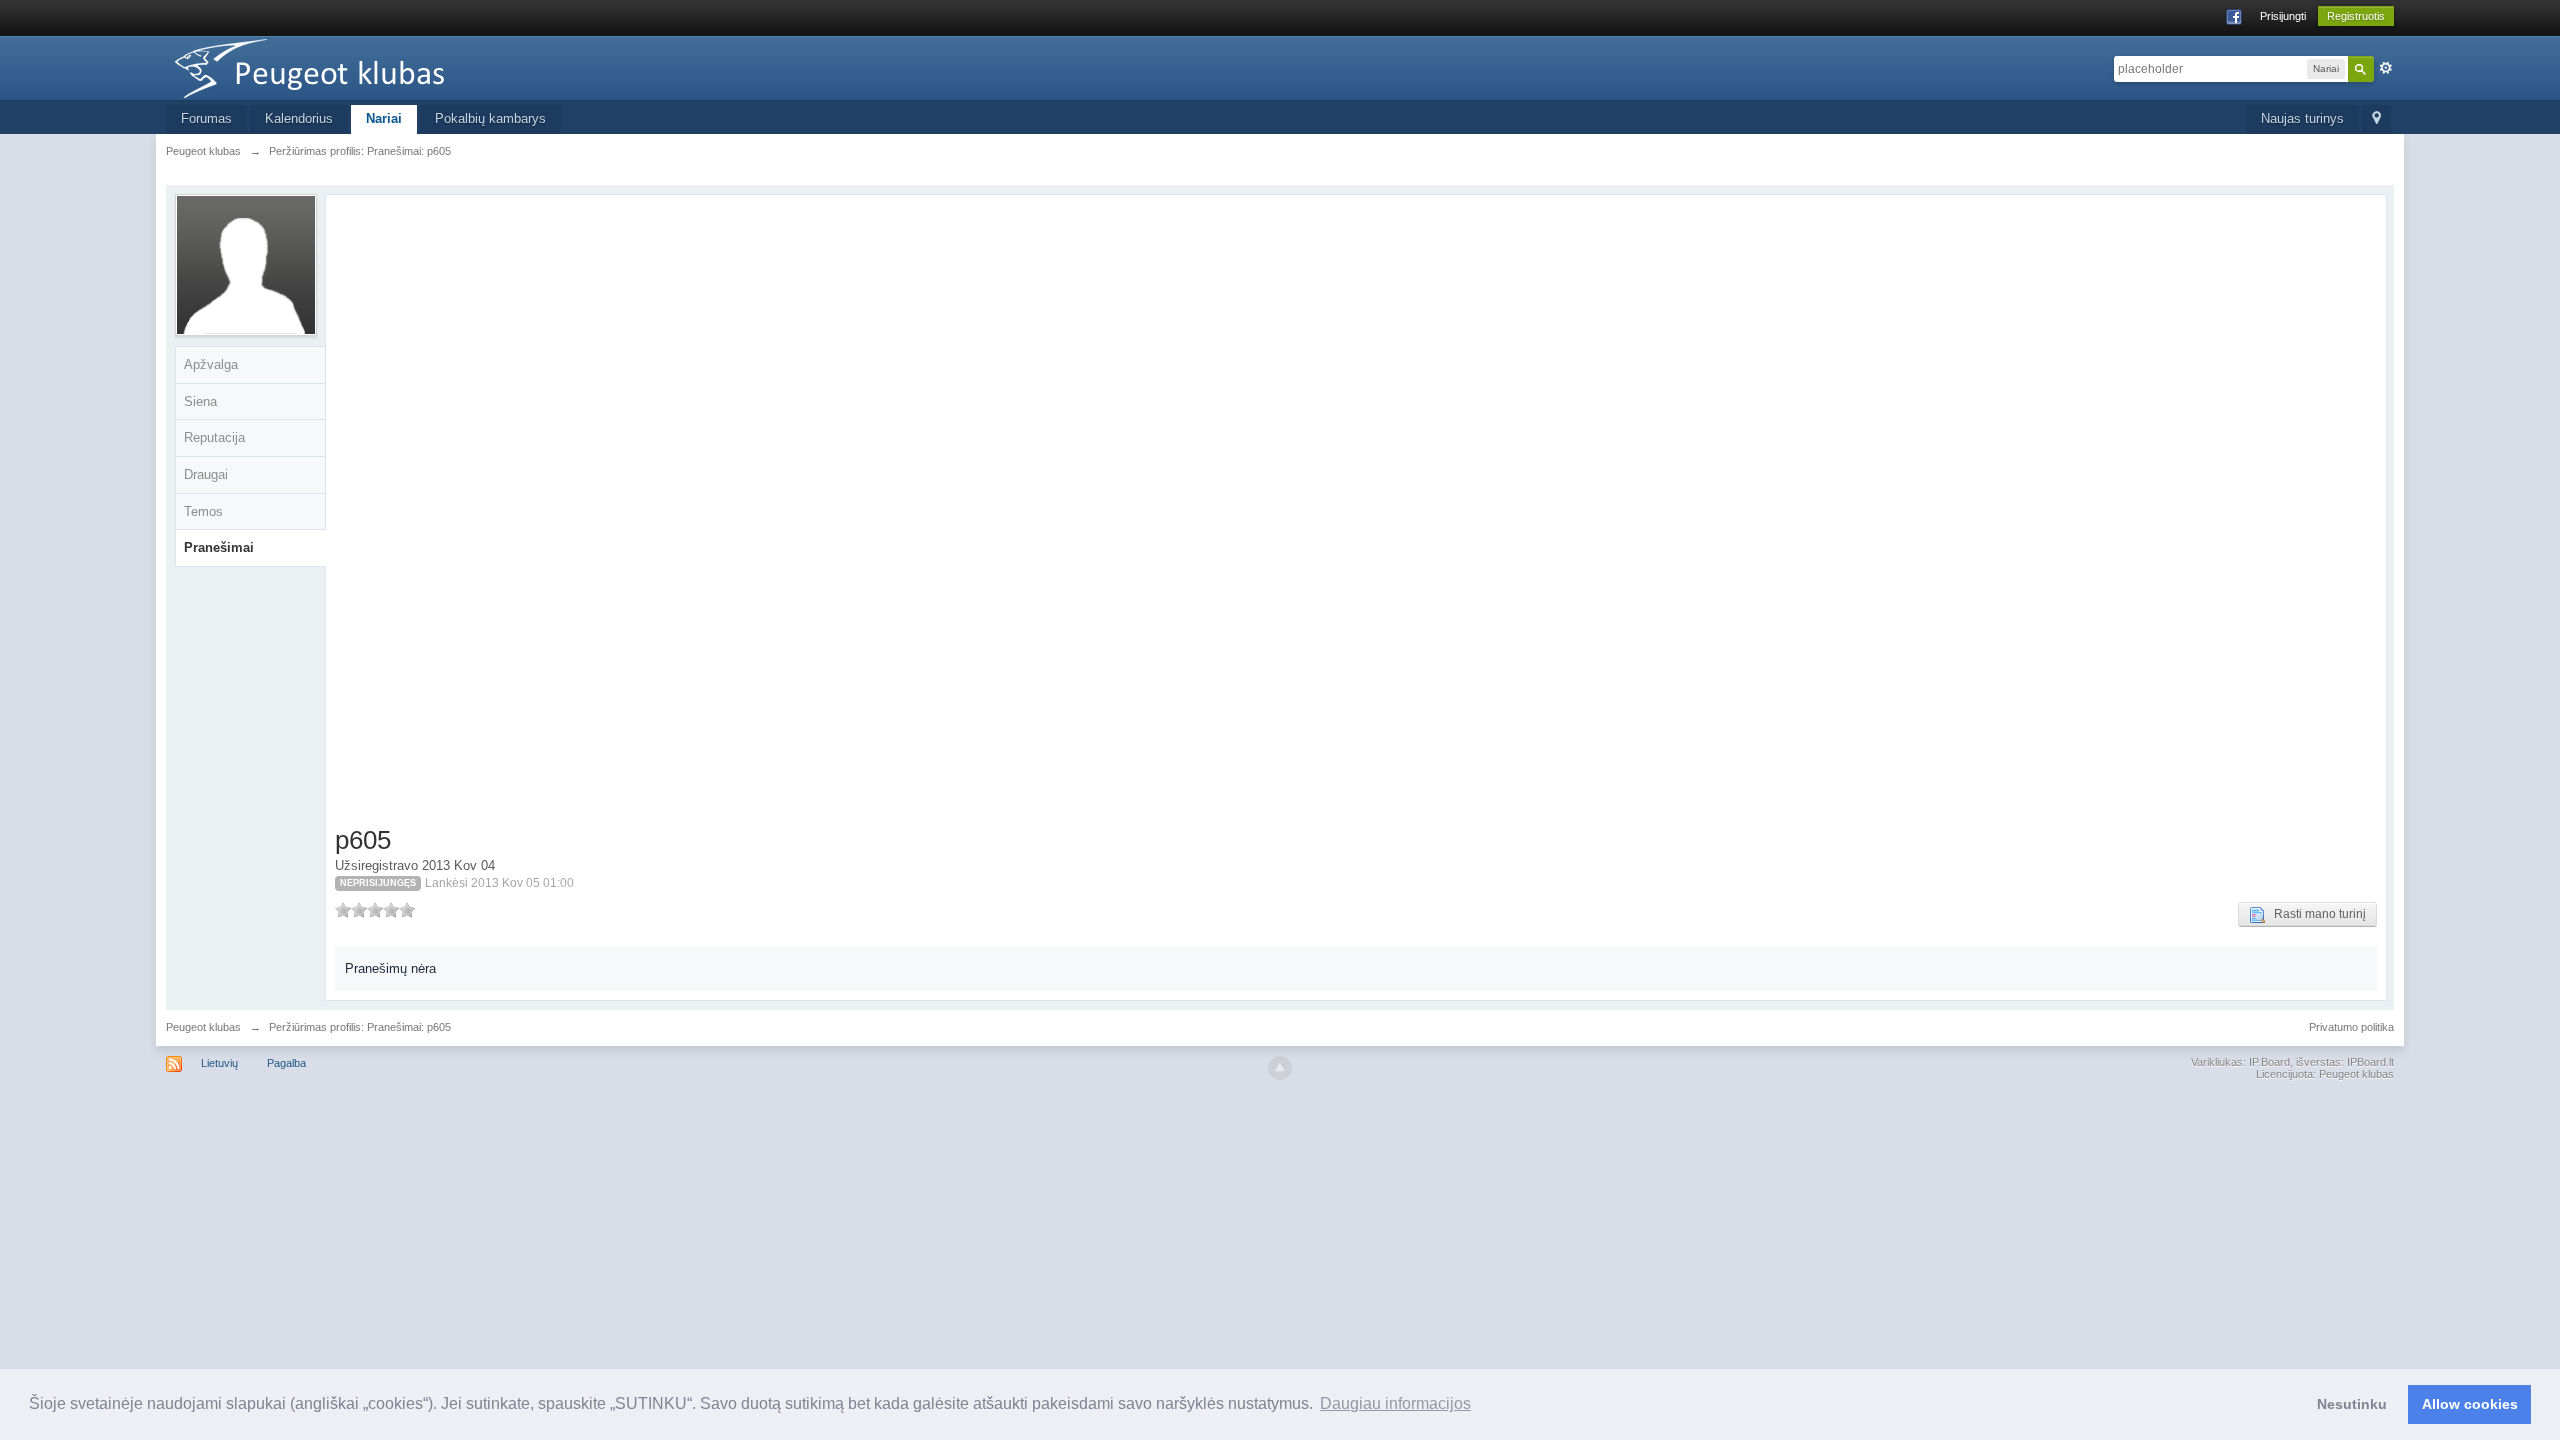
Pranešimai (219, 547)
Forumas (206, 118)
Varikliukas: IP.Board (2240, 1062)
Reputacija (214, 437)
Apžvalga (211, 364)
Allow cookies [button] (2470, 1404)
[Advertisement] (454, 514)
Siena (200, 401)
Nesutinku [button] (2352, 1404)
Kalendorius (299, 118)
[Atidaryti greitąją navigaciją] (2376, 119)
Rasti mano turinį (2315, 914)
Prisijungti (2283, 16)
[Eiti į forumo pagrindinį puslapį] (345, 66)
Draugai (206, 474)
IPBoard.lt (2370, 1062)
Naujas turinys (2302, 118)
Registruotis (2356, 16)
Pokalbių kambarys (490, 118)
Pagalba (286, 1063)
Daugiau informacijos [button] (1395, 1403)
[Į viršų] (1280, 1068)
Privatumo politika (2351, 1027)
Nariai (384, 118)
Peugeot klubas (203, 1027)
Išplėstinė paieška (2386, 68)
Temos (203, 511)
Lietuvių (219, 1063)
